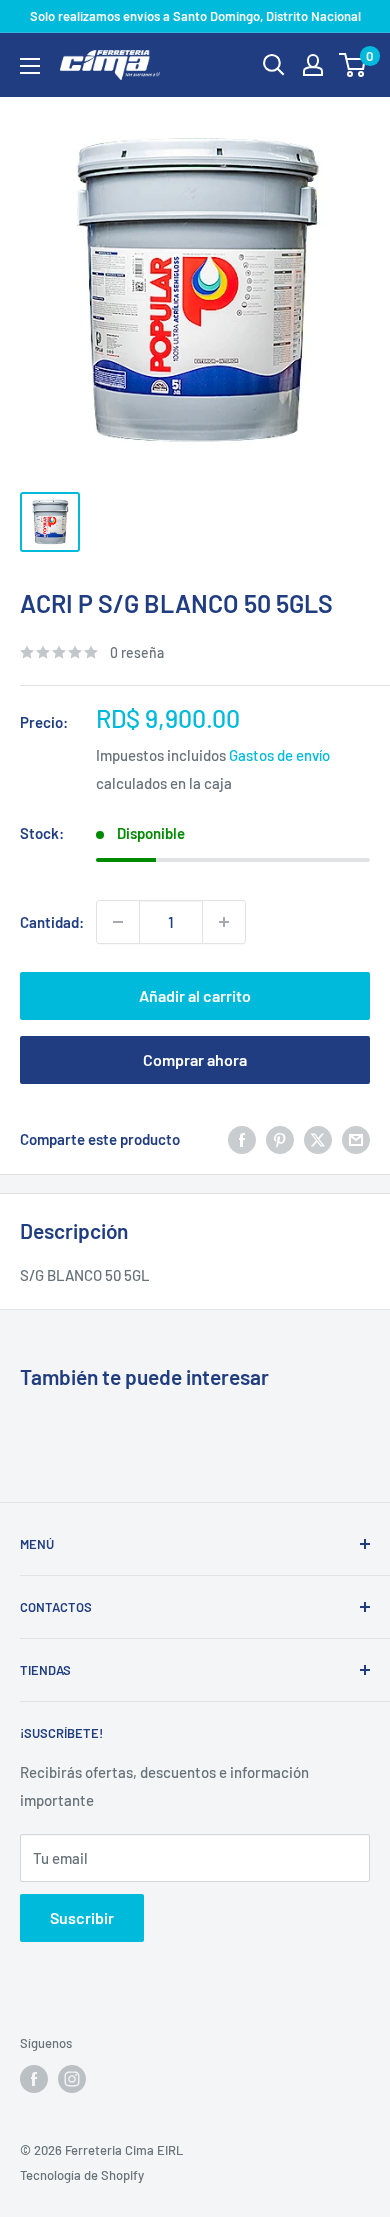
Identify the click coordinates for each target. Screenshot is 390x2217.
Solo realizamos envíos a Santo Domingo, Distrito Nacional (195, 16)
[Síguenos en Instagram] (72, 2079)
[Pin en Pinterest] (280, 1139)
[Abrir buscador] (274, 65)
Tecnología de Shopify (82, 2175)
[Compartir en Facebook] (242, 1139)
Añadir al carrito (195, 995)
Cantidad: (52, 922)
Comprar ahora (195, 1059)
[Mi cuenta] (313, 65)
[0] (353, 65)
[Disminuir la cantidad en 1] (118, 922)
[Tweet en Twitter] (318, 1139)
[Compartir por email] (356, 1139)
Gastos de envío (279, 755)
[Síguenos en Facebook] (34, 2079)
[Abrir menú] (30, 66)
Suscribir (82, 1917)
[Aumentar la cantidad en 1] (224, 922)
